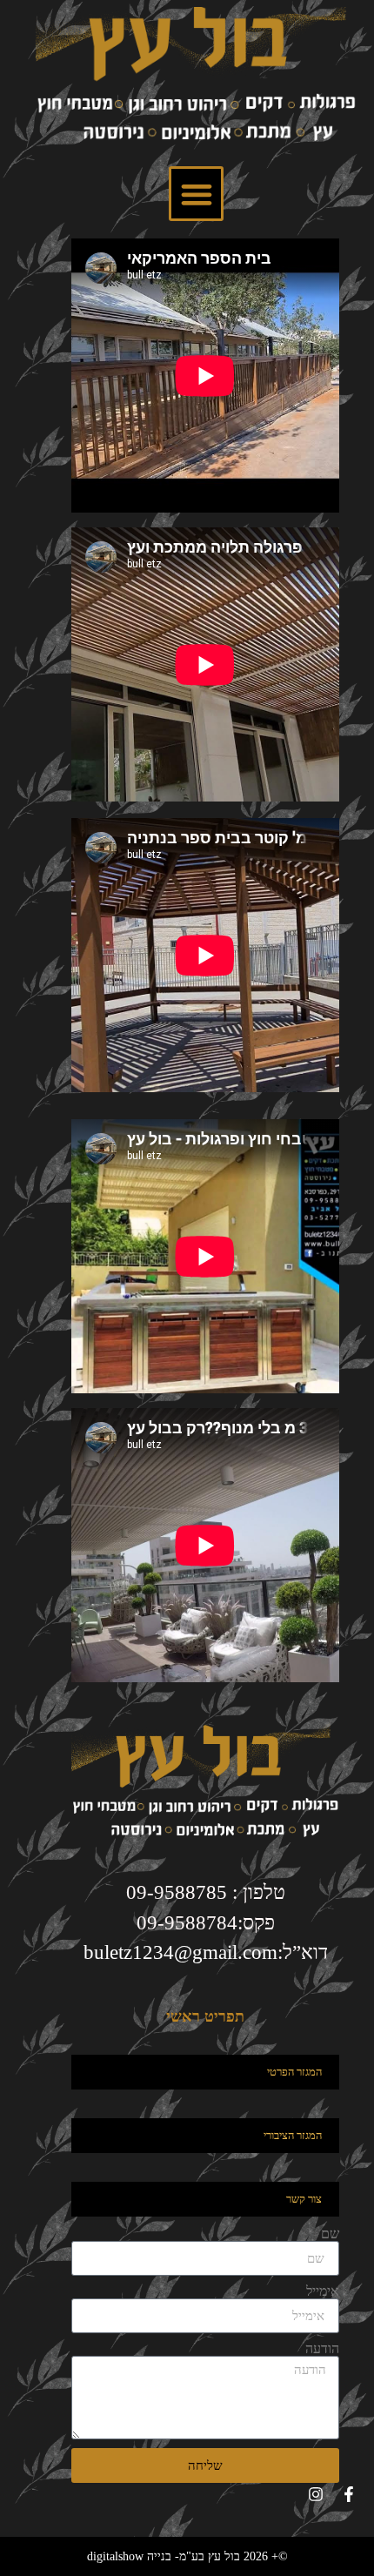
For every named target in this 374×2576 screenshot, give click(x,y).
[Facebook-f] (349, 2494)
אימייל (323, 2291)
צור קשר (304, 2199)
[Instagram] (316, 2494)
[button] (196, 194)
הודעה (322, 2349)
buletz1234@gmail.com (180, 1952)
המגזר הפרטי (294, 2072)
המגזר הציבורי (293, 2135)
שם (330, 2234)
